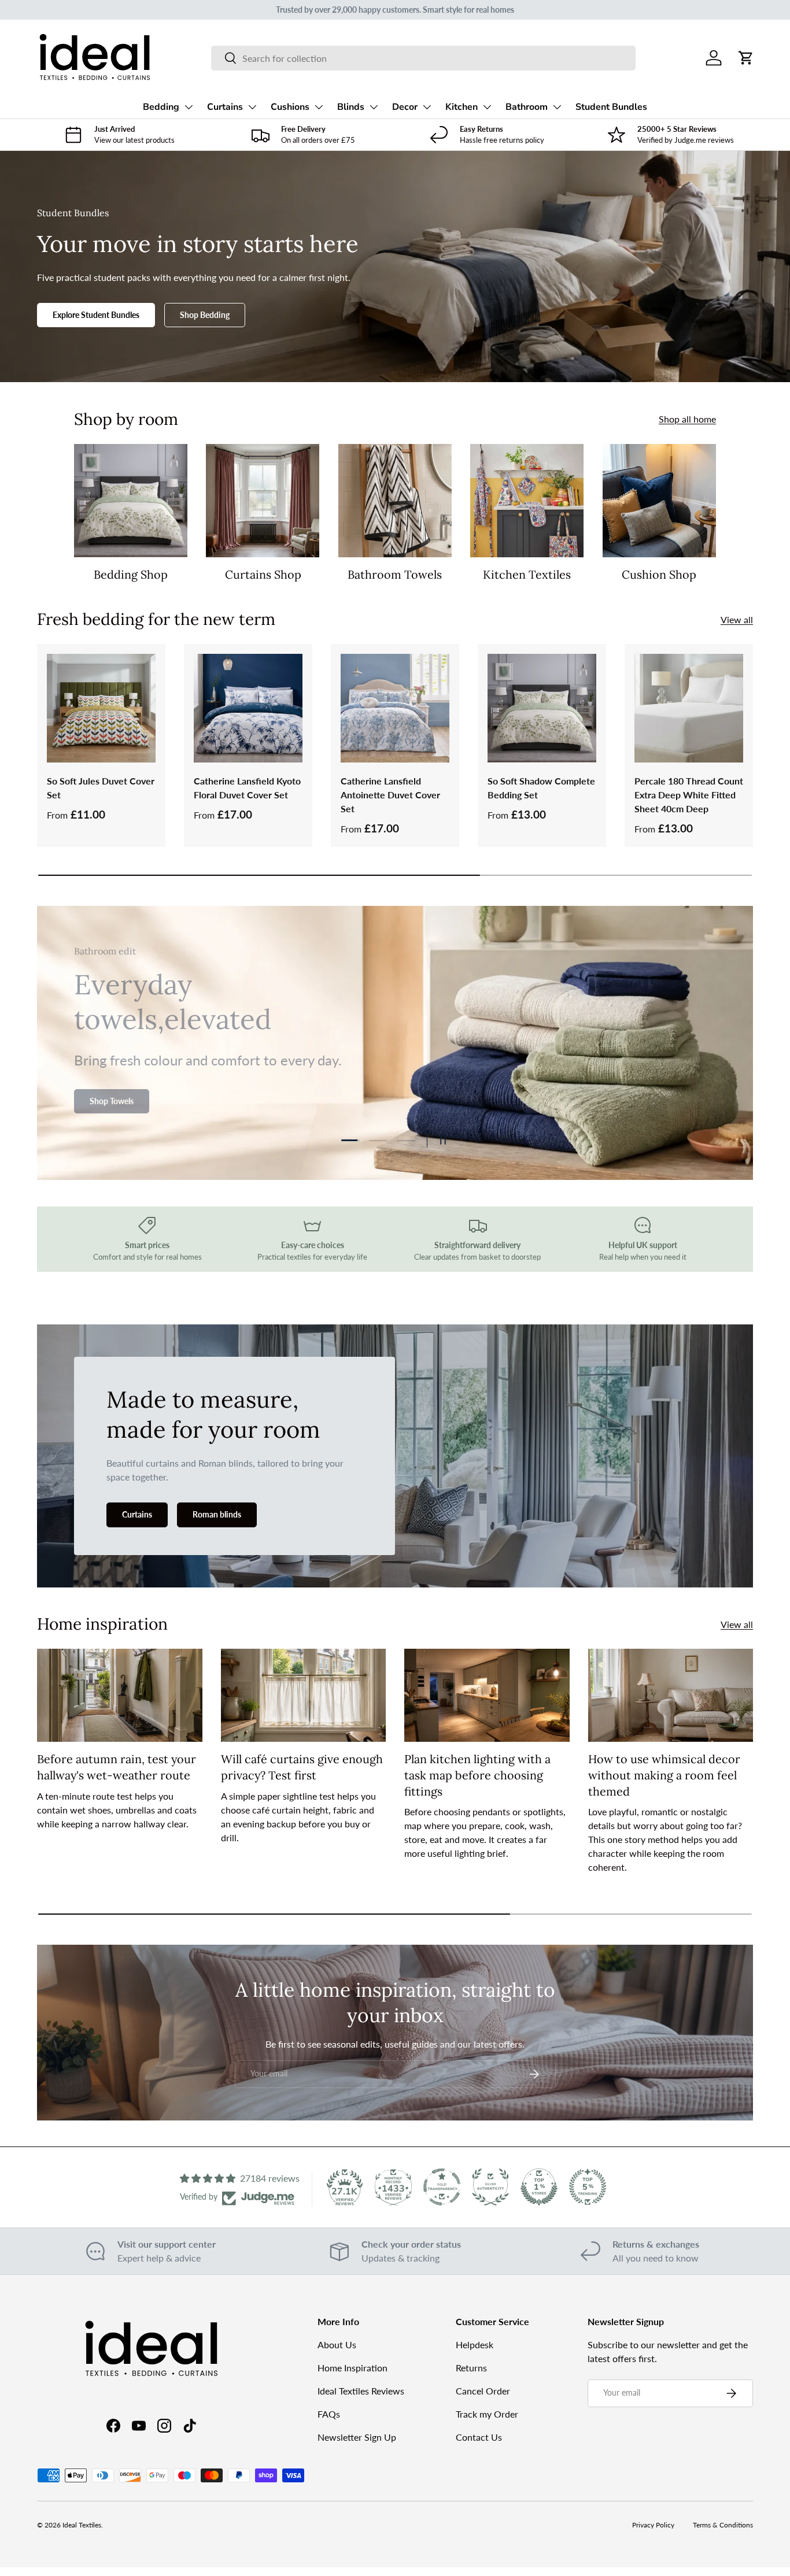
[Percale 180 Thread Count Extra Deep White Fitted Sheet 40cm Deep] (689, 708)
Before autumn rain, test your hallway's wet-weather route (117, 1767)
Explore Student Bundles (96, 315)
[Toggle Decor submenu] (427, 107)
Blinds (351, 107)
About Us (337, 2344)
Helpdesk (475, 2344)
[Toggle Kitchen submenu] (487, 107)
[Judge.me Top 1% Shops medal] (539, 2187)
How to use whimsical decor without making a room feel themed (664, 1775)
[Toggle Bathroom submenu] (557, 107)
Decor (405, 107)
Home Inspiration (352, 2368)
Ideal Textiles (82, 2525)
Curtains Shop (263, 574)
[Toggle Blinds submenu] (374, 107)
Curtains (225, 107)
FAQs (329, 2414)
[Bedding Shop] (131, 501)
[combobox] (423, 58)
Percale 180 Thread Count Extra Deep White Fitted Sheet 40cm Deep (689, 795)
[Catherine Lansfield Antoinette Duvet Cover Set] (395, 708)
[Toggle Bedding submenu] (189, 107)
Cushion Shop (659, 574)
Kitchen (462, 107)
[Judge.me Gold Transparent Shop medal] (442, 2187)
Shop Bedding (205, 315)
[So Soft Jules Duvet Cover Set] (101, 708)
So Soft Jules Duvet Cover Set (101, 788)
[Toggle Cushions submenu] (319, 107)
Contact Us (479, 2437)
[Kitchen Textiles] (527, 501)
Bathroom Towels (395, 574)
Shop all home (687, 419)
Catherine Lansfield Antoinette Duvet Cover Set (390, 795)
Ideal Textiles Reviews (361, 2391)
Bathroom (527, 107)
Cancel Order (483, 2391)
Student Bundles (611, 107)
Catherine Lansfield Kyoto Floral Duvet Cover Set (247, 788)
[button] (746, 58)
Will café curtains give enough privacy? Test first (302, 1767)
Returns (471, 2368)
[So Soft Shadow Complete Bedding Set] (542, 708)
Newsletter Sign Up (357, 2437)
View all (737, 619)
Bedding (161, 107)
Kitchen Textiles (527, 574)
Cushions (290, 107)
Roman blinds (217, 1514)
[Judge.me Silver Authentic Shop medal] (490, 2187)
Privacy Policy (653, 2525)
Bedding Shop (131, 574)
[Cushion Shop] (659, 501)
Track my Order (487, 2414)
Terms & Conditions (723, 2525)
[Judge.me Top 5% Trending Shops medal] (588, 2187)
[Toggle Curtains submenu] (252, 107)
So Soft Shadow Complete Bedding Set (541, 788)
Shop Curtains (115, 1094)
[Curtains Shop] (263, 501)
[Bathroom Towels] (395, 501)
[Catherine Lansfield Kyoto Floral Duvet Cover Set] (248, 708)
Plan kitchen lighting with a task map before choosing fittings (477, 1775)
